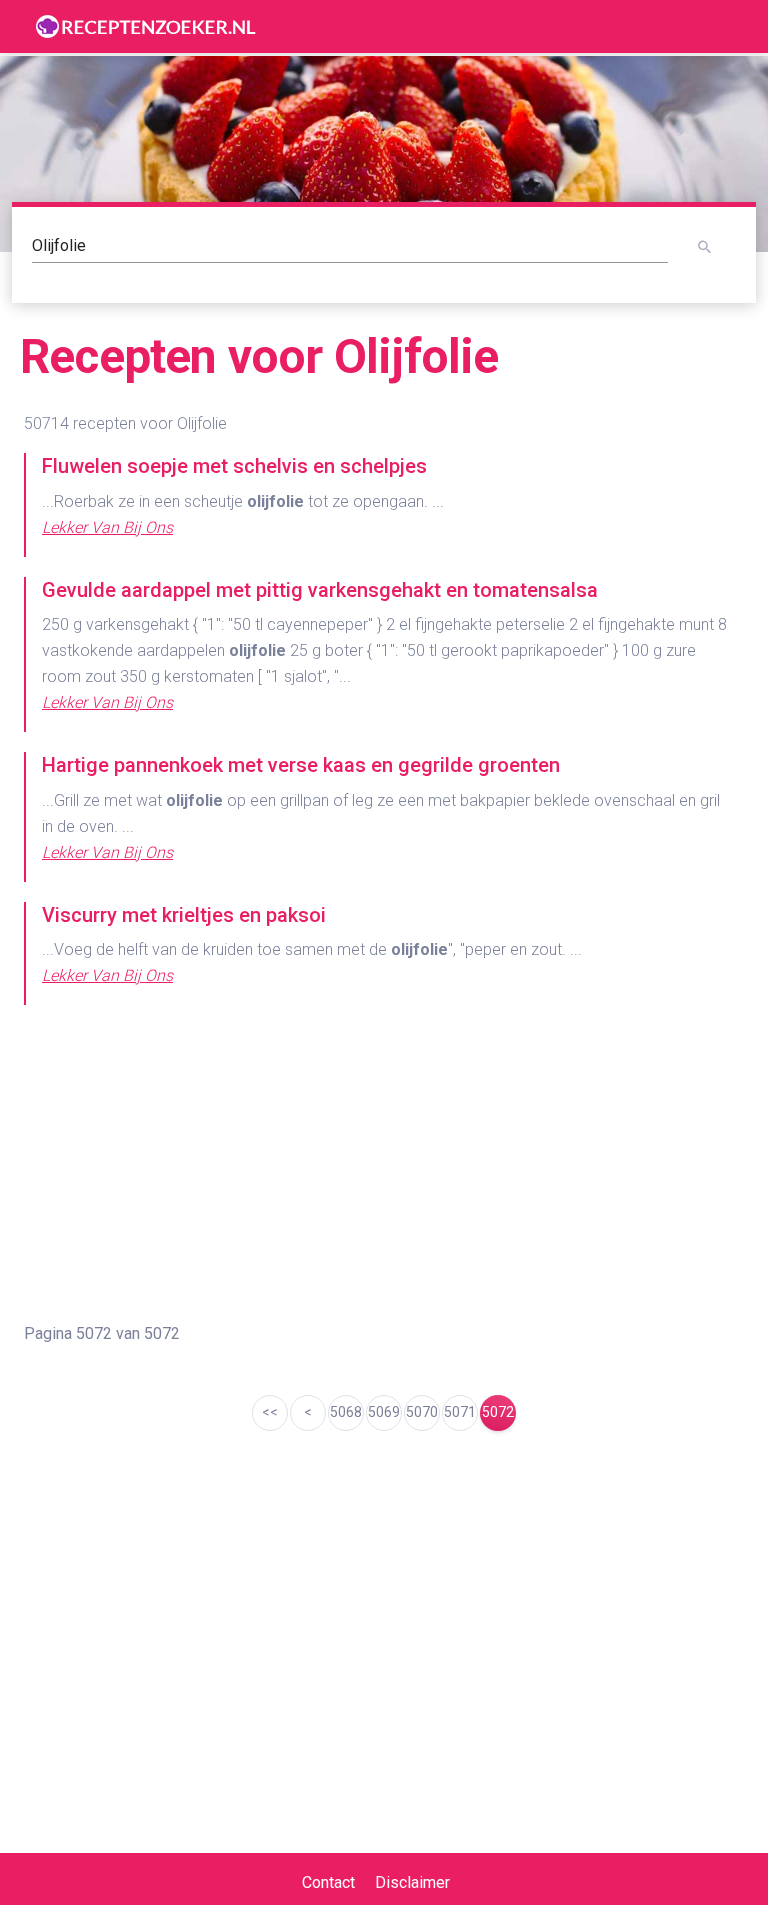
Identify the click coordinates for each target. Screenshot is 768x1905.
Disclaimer (412, 1882)
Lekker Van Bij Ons (107, 527)
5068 (346, 1412)
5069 (384, 1412)
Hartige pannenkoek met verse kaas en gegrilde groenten (301, 765)
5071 (460, 1412)
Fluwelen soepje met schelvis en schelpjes (234, 466)
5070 (422, 1412)
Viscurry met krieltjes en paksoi (184, 915)
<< (270, 1412)
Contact (328, 1882)
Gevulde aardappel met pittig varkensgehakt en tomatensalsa (320, 590)
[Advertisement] (384, 1165)
